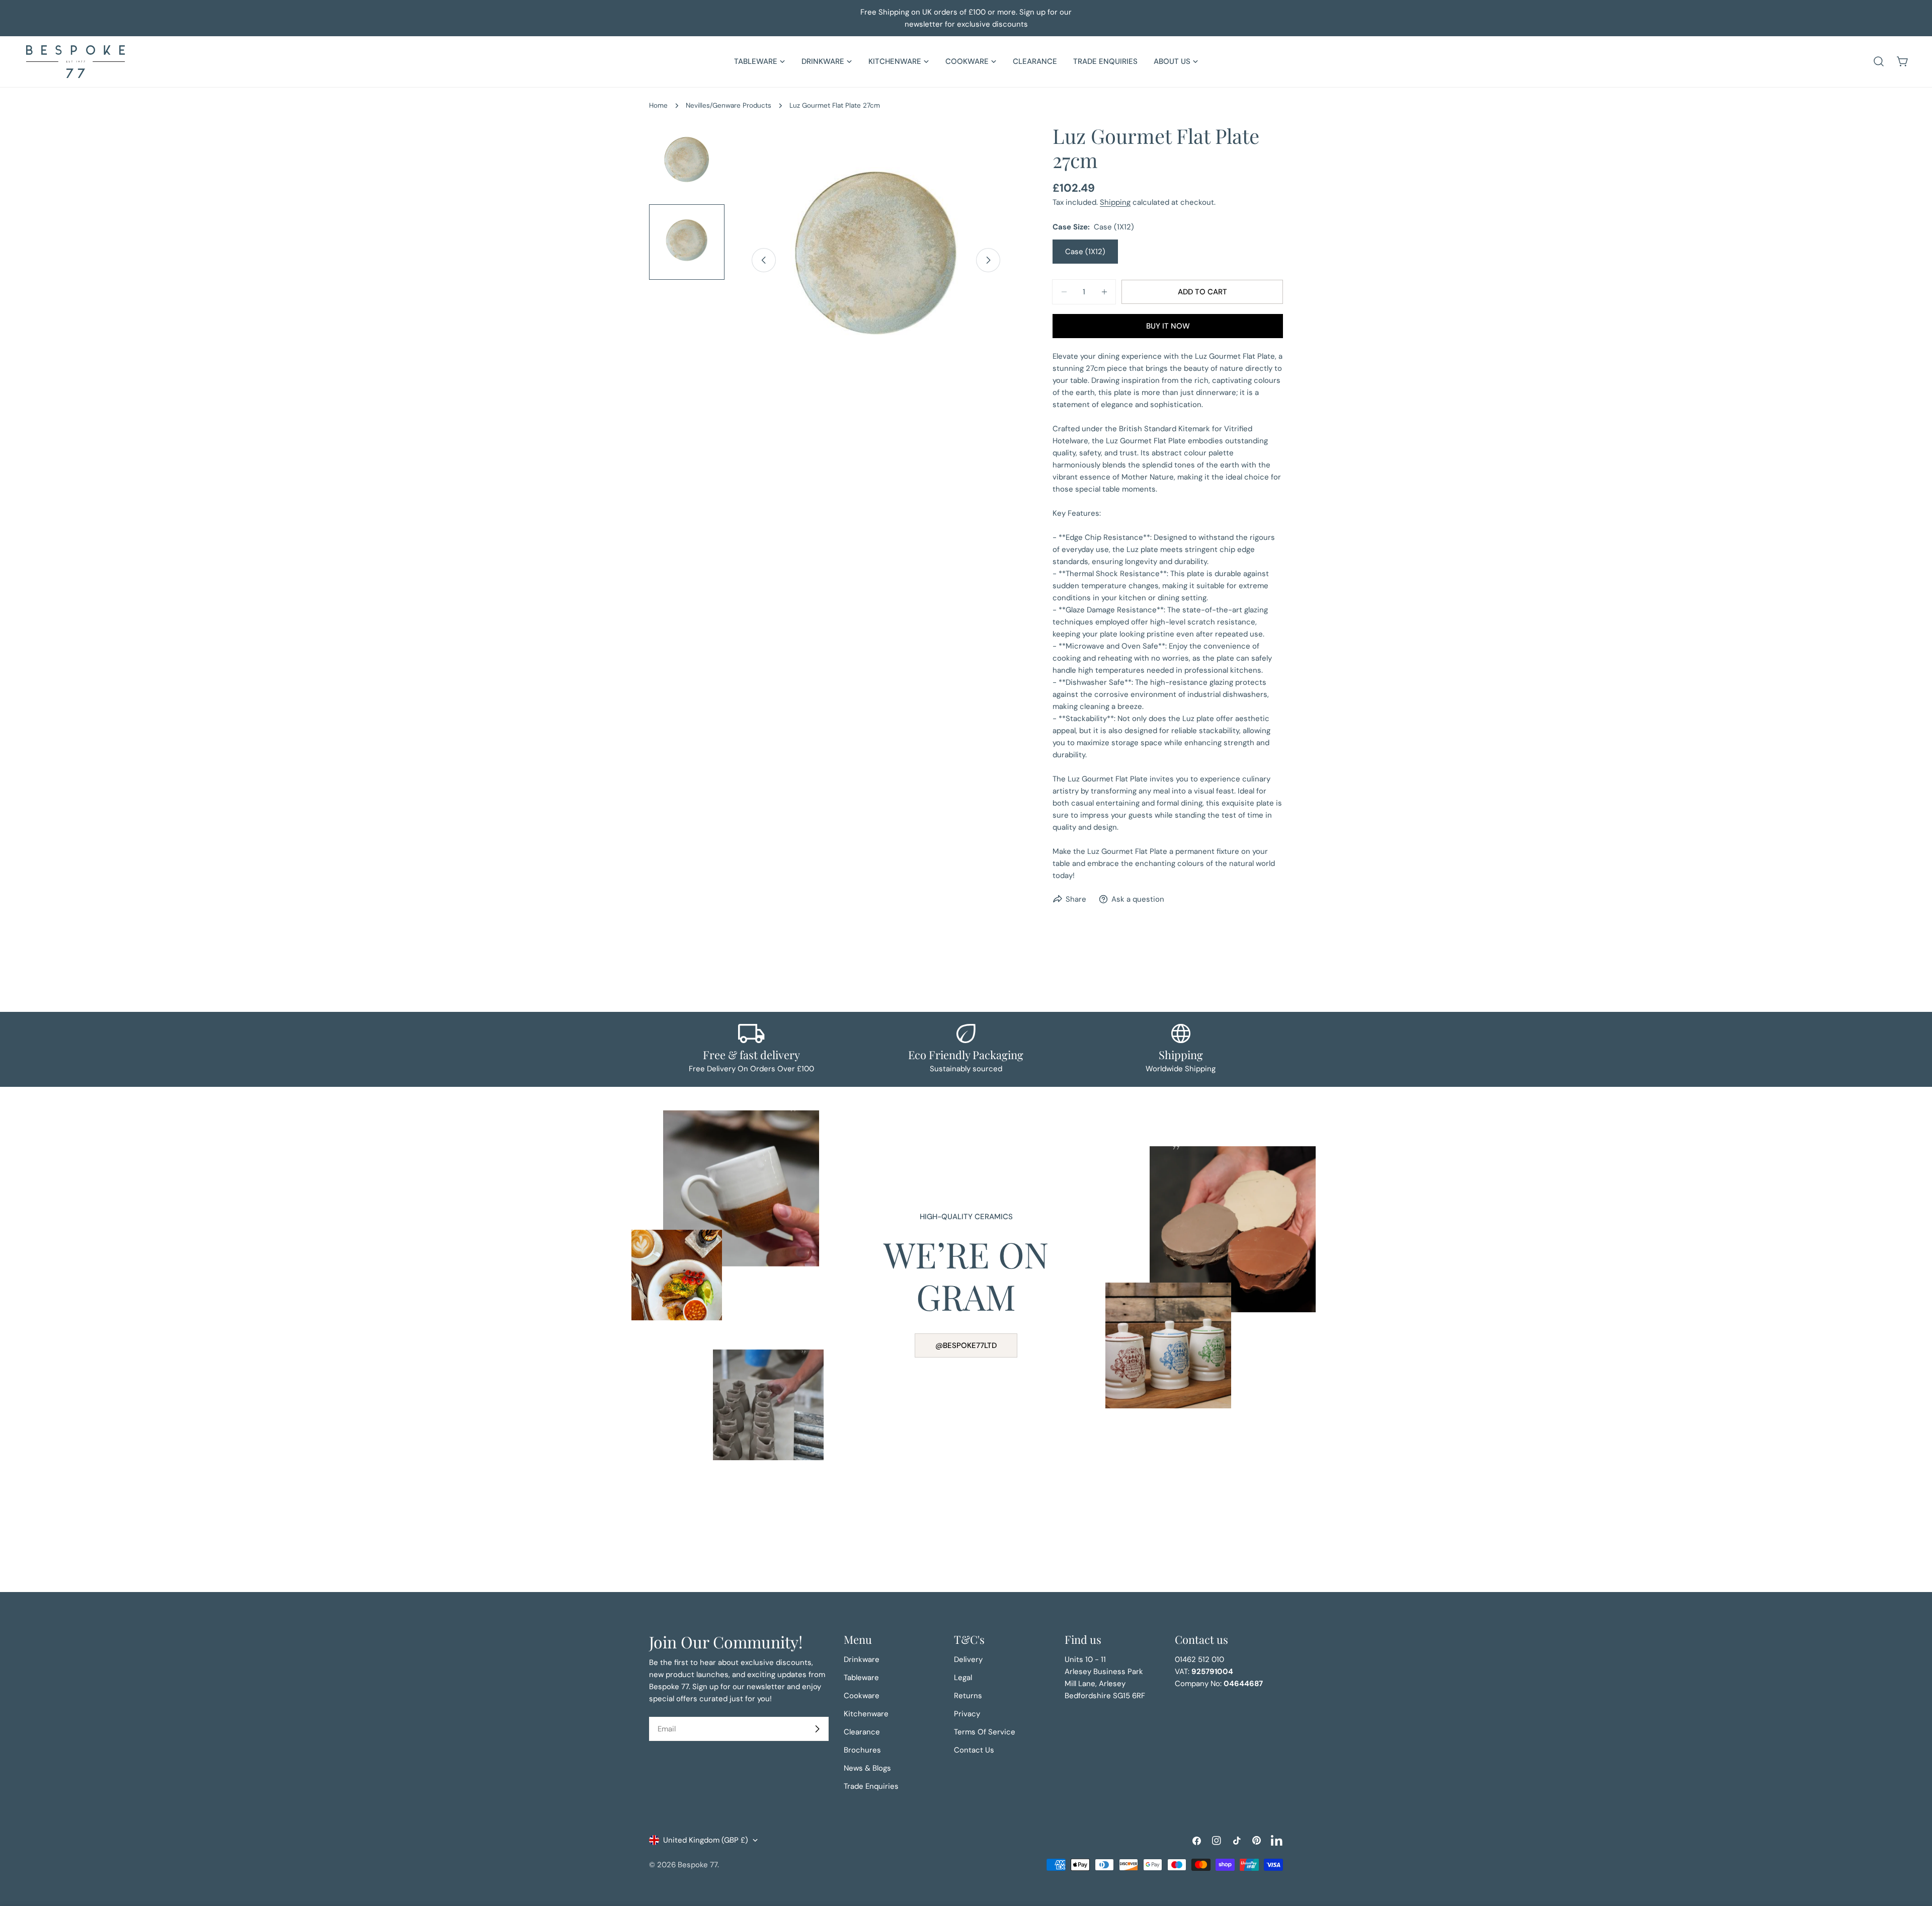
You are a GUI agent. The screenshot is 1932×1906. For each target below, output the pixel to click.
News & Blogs (867, 1768)
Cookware (862, 1696)
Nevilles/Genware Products (729, 105)
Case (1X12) (1085, 252)
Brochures (862, 1750)
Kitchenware (866, 1714)
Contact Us (974, 1750)
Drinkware (862, 1659)
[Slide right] (988, 260)
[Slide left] (764, 260)
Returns (968, 1696)
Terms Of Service (985, 1732)
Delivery (968, 1659)
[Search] (1879, 61)
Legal (963, 1678)
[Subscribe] (817, 1729)
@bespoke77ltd (966, 1345)
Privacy (967, 1714)
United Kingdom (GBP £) (706, 1840)
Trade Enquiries (871, 1786)
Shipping (1115, 202)
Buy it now (1168, 326)
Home (658, 105)
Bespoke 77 (698, 1865)
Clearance (862, 1732)
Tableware (861, 1678)
